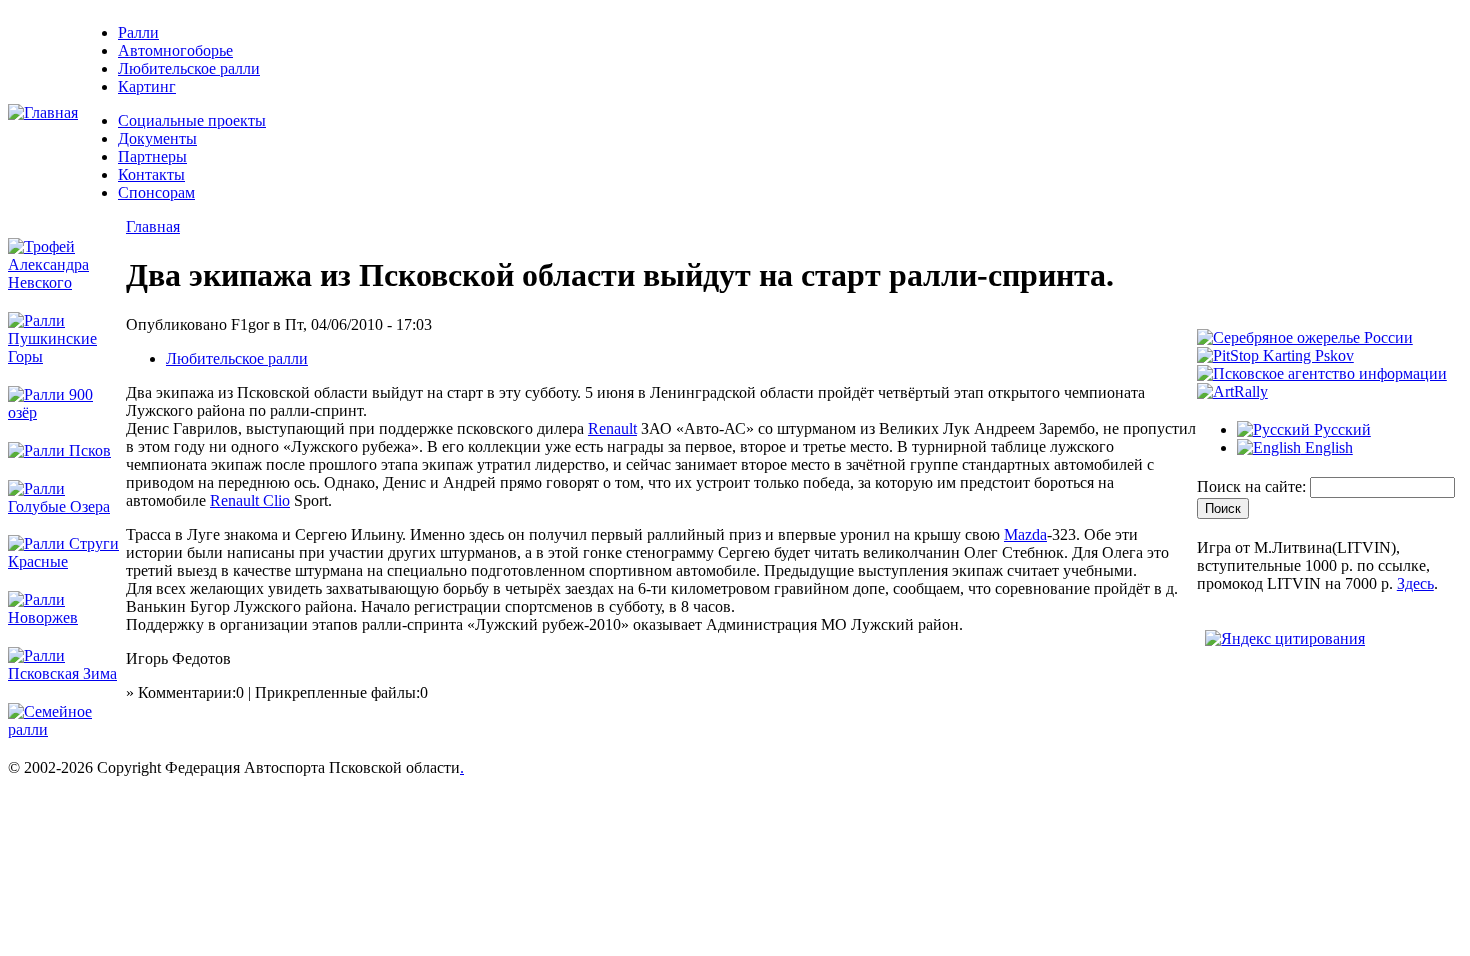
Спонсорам (156, 192)
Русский (1340, 429)
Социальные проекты (192, 120)
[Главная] (43, 112)
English (1327, 447)
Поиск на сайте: (1253, 486)
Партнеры (152, 156)
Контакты (151, 174)
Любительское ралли (189, 68)
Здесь (1415, 583)
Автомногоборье (175, 50)
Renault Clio (250, 500)
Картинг (147, 86)
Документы (157, 138)
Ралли (138, 32)
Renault (612, 428)
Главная (153, 226)
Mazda (1025, 534)
